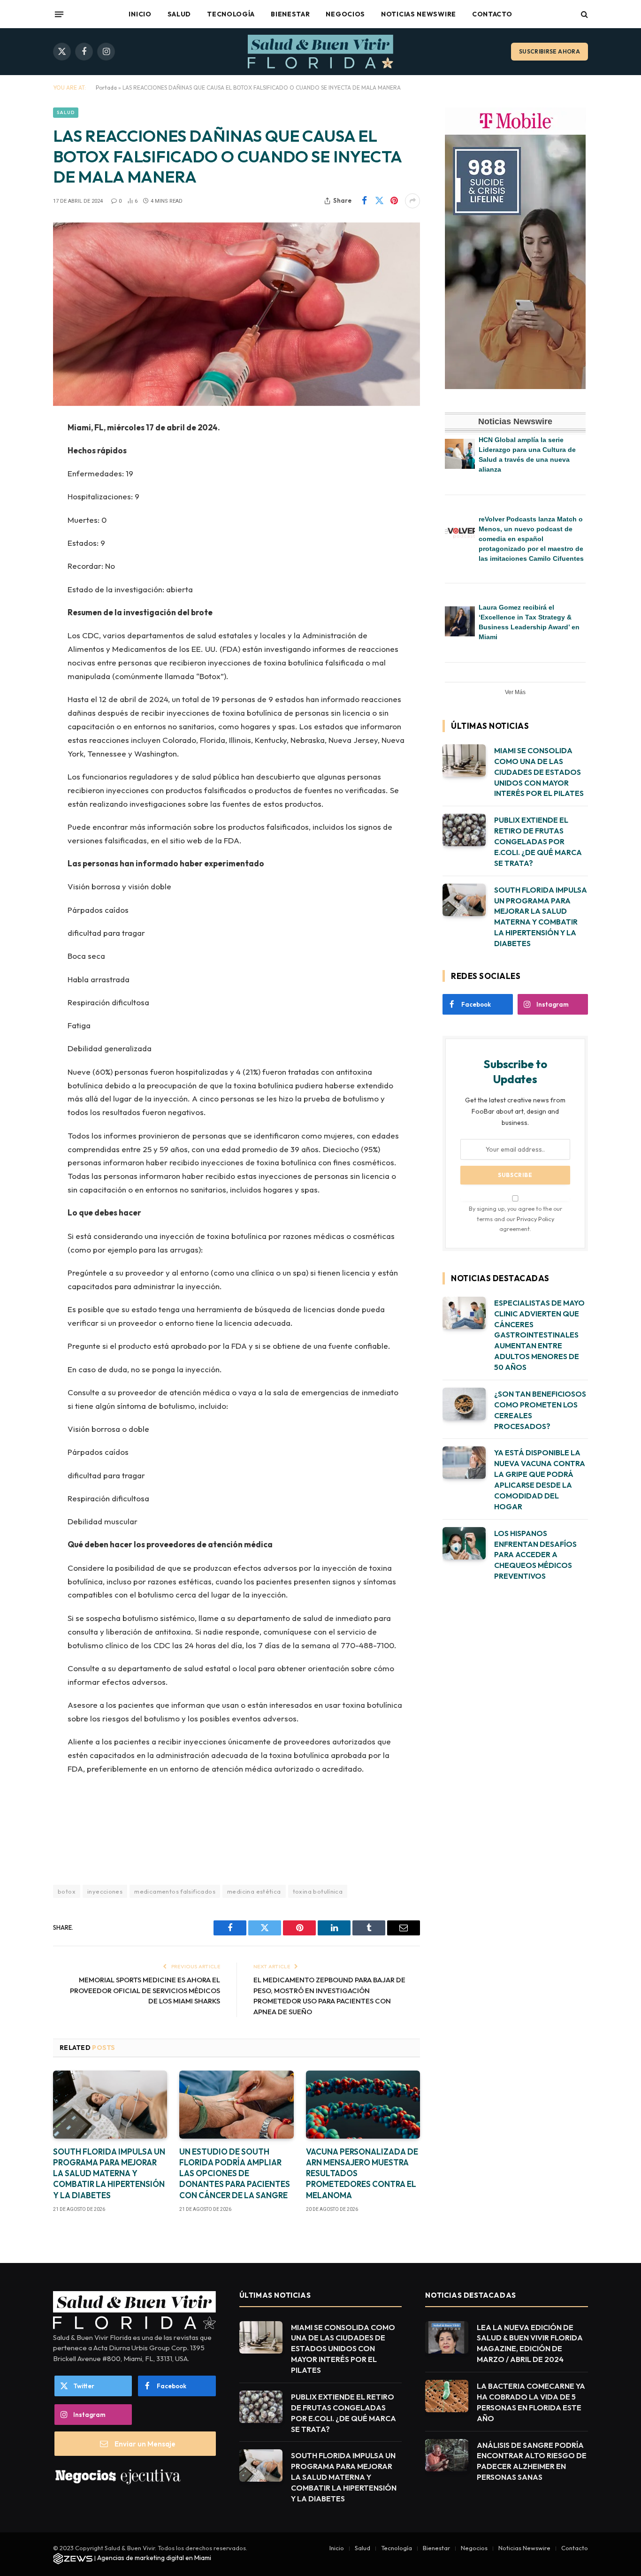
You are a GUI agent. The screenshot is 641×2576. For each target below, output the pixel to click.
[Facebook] (20, 452)
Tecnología (231, 14)
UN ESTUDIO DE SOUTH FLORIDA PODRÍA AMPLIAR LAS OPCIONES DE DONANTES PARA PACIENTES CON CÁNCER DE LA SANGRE (235, 2173)
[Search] (584, 14)
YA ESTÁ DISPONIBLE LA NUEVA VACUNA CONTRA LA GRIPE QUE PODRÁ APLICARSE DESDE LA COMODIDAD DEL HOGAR (540, 1479)
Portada (106, 88)
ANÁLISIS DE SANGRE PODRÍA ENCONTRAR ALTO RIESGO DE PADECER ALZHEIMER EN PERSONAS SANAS (532, 2461)
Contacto (492, 14)
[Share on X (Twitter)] (379, 201)
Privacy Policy (535, 1219)
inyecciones (105, 1891)
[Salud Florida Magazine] (320, 52)
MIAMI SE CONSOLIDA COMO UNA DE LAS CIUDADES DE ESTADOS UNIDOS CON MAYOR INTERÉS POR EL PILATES (539, 772)
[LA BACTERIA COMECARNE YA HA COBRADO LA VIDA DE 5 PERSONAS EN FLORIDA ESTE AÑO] (447, 2396)
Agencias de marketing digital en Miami (154, 2558)
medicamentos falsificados (175, 1891)
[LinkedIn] (20, 500)
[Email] (20, 548)
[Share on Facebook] (364, 201)
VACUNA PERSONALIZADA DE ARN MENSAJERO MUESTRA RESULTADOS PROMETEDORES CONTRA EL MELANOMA (362, 2173)
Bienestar (290, 14)
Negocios (345, 14)
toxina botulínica (318, 1891)
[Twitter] (20, 476)
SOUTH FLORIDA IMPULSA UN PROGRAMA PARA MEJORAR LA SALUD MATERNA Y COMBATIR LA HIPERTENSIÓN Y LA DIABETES (109, 2173)
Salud (179, 14)
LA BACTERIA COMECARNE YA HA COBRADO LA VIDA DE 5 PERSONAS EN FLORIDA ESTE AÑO (531, 2402)
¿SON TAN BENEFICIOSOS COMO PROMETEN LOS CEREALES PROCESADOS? (540, 1410)
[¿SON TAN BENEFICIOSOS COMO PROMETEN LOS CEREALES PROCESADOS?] (464, 1404)
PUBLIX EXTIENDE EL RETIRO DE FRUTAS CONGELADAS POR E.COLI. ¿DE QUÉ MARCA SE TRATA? (538, 841)
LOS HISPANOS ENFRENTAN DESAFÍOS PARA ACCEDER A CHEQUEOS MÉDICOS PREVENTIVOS (535, 1555)
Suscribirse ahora (549, 51)
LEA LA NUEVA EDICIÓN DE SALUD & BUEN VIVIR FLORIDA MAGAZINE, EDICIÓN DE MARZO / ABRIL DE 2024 (530, 2343)
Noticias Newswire (419, 14)
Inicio (140, 14)
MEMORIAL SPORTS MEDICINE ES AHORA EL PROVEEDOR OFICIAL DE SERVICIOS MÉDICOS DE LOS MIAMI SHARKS (145, 1990)
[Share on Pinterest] (394, 201)
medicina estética (254, 1891)
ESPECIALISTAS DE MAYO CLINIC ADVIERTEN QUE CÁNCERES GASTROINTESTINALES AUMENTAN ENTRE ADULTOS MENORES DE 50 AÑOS (539, 1335)
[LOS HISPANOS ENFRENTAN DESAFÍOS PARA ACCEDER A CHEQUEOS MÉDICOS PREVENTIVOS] (464, 1543)
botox (67, 1891)
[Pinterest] (20, 524)
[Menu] (59, 14)
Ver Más (515, 692)
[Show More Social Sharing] (412, 201)
